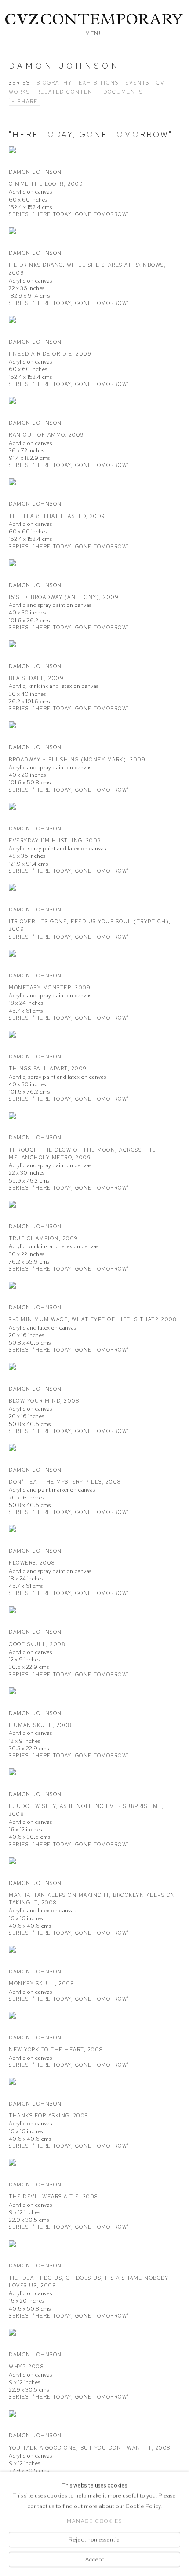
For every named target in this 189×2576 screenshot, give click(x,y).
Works (19, 92)
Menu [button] (94, 33)
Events (137, 83)
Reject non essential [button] (95, 2539)
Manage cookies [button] (94, 2521)
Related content (67, 92)
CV (160, 83)
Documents (123, 92)
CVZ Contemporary (94, 19)
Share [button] (28, 102)
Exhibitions (99, 83)
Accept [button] (95, 2559)
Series (19, 83)
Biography (54, 83)
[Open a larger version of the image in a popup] (94, 156)
